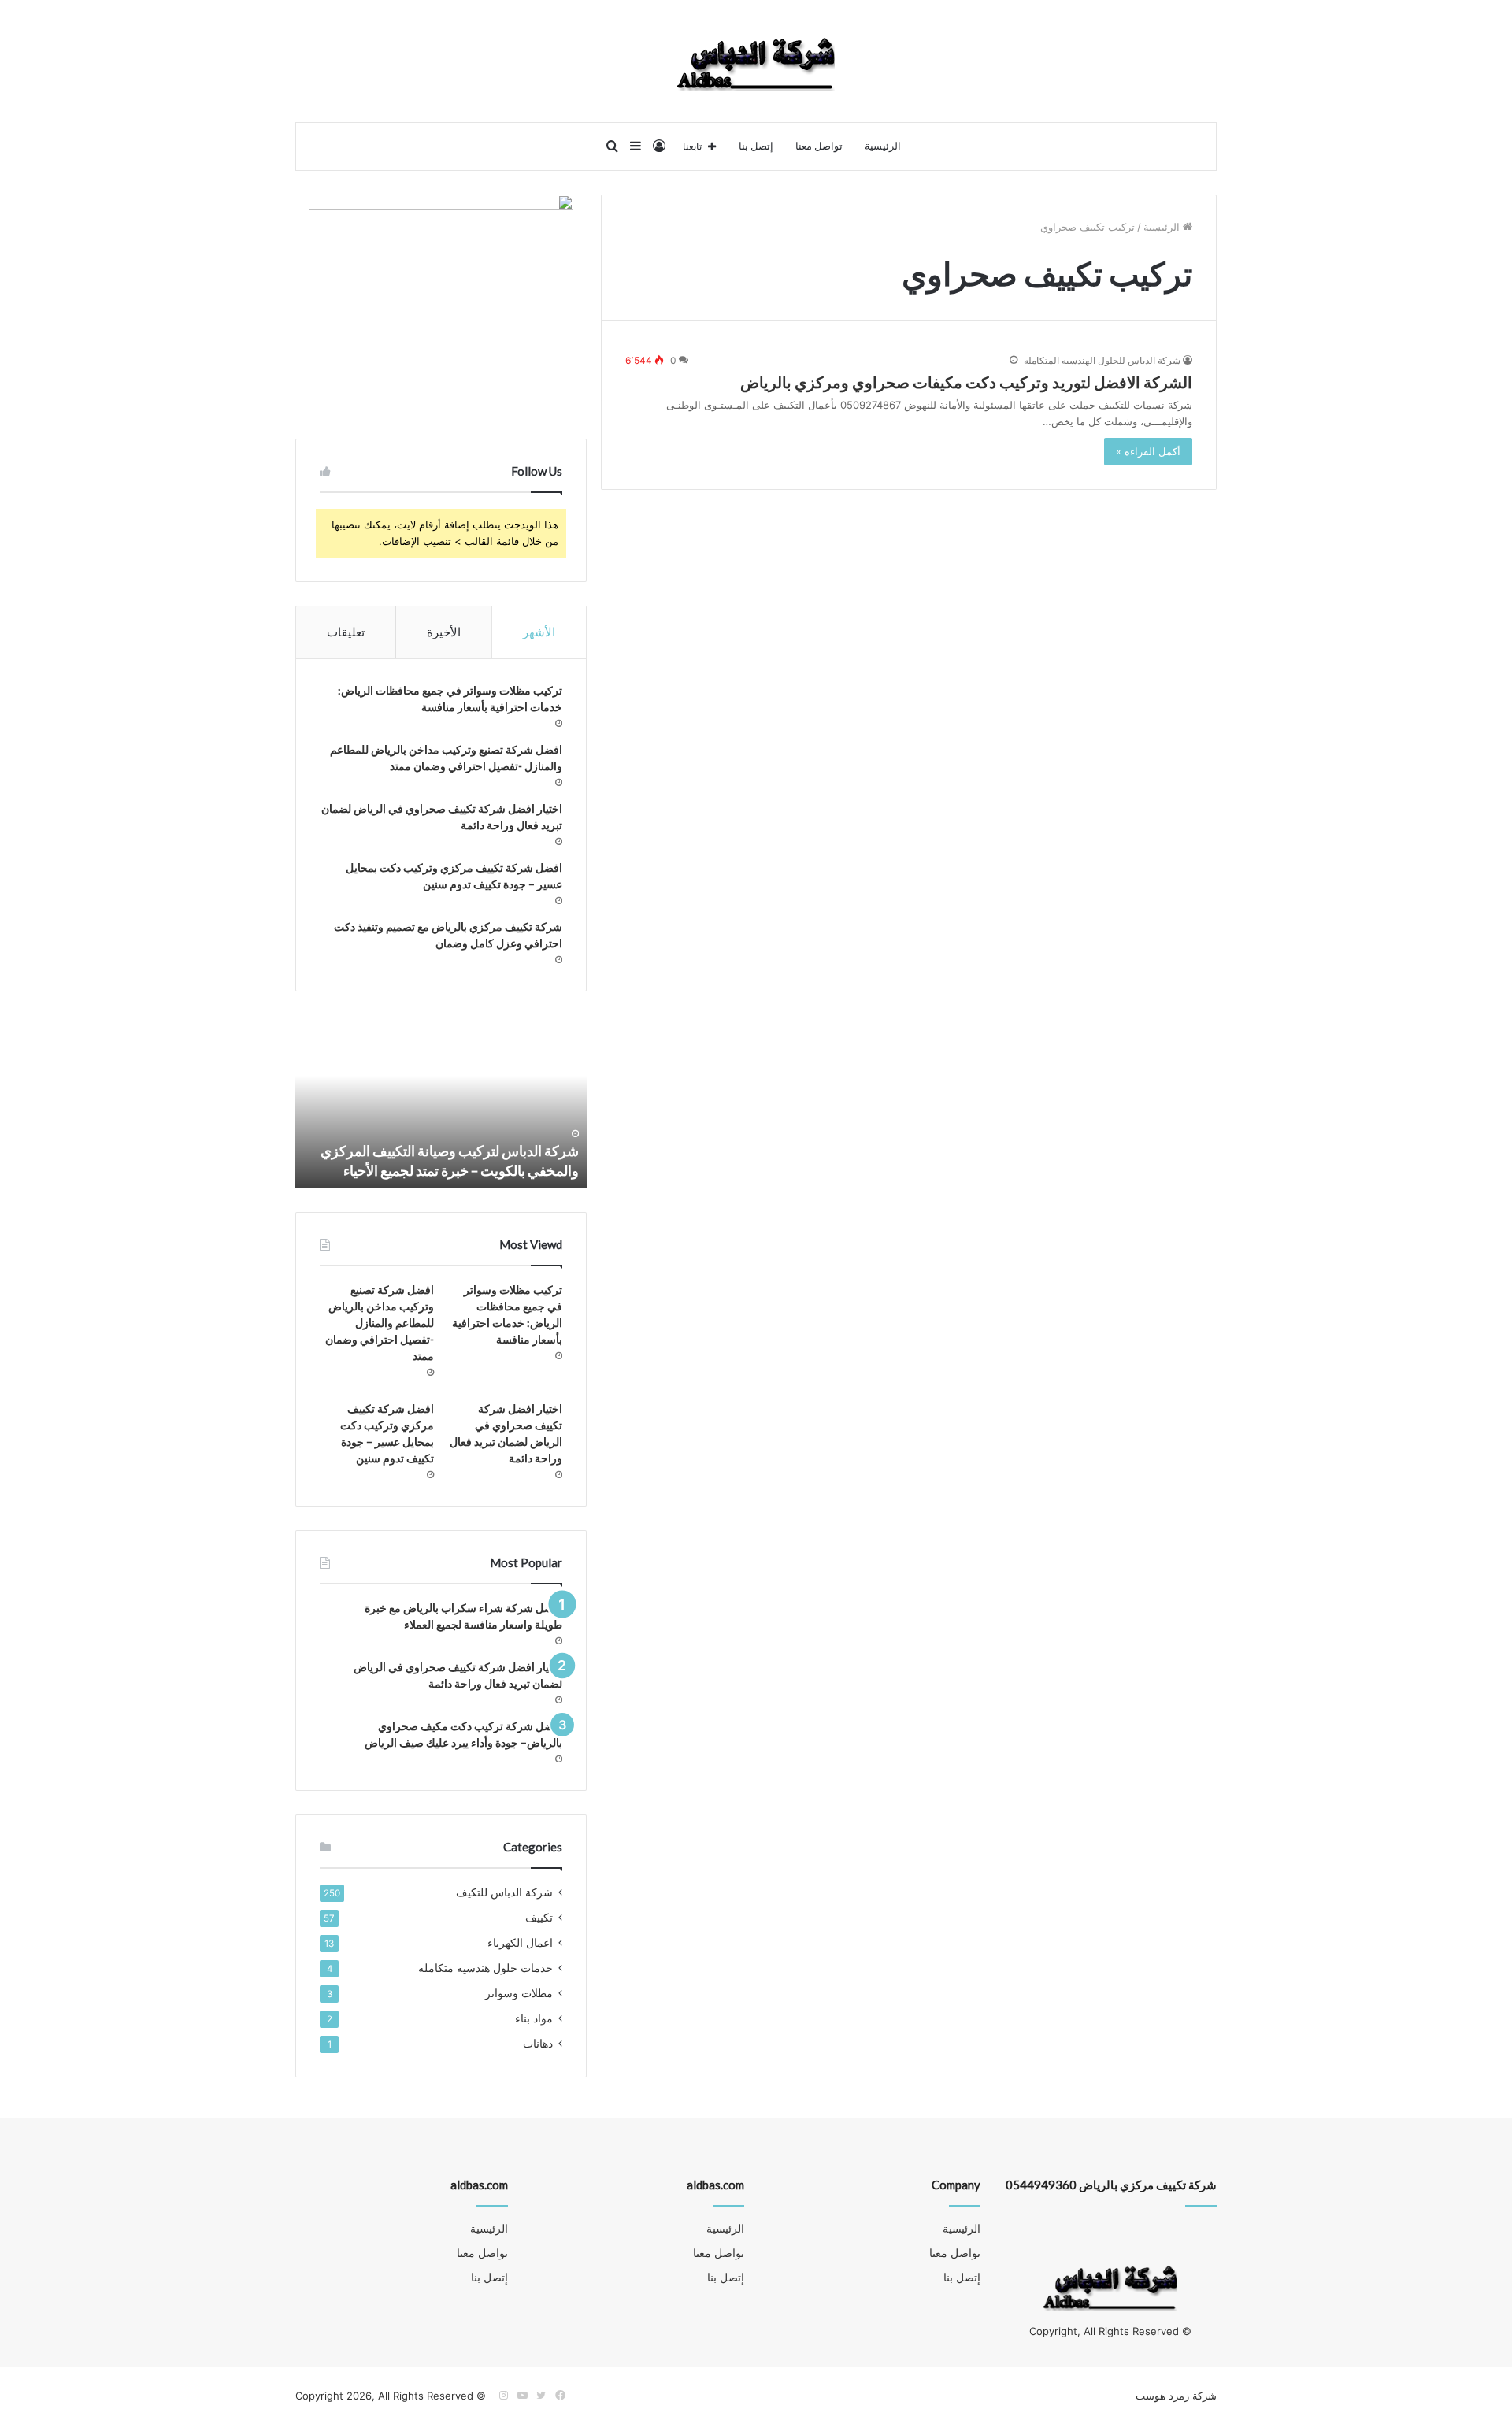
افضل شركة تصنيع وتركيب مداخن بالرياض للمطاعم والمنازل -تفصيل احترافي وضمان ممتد (380, 1323)
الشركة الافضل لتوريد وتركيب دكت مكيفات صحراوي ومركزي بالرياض (966, 382)
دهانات (538, 2044)
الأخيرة (444, 632)
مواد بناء (534, 2018)
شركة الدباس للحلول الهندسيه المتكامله (1102, 360)
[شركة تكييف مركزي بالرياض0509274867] (756, 61)
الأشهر (539, 632)
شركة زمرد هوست (1176, 2396)
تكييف (539, 1918)
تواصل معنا (819, 146)
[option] (441, 1102)
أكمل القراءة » (1148, 451)
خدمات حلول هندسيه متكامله (485, 1968)
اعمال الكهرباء (520, 1943)
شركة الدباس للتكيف (504, 1892)
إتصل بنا (756, 146)
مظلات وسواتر (519, 1993)
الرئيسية (883, 146)
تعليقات (346, 632)
